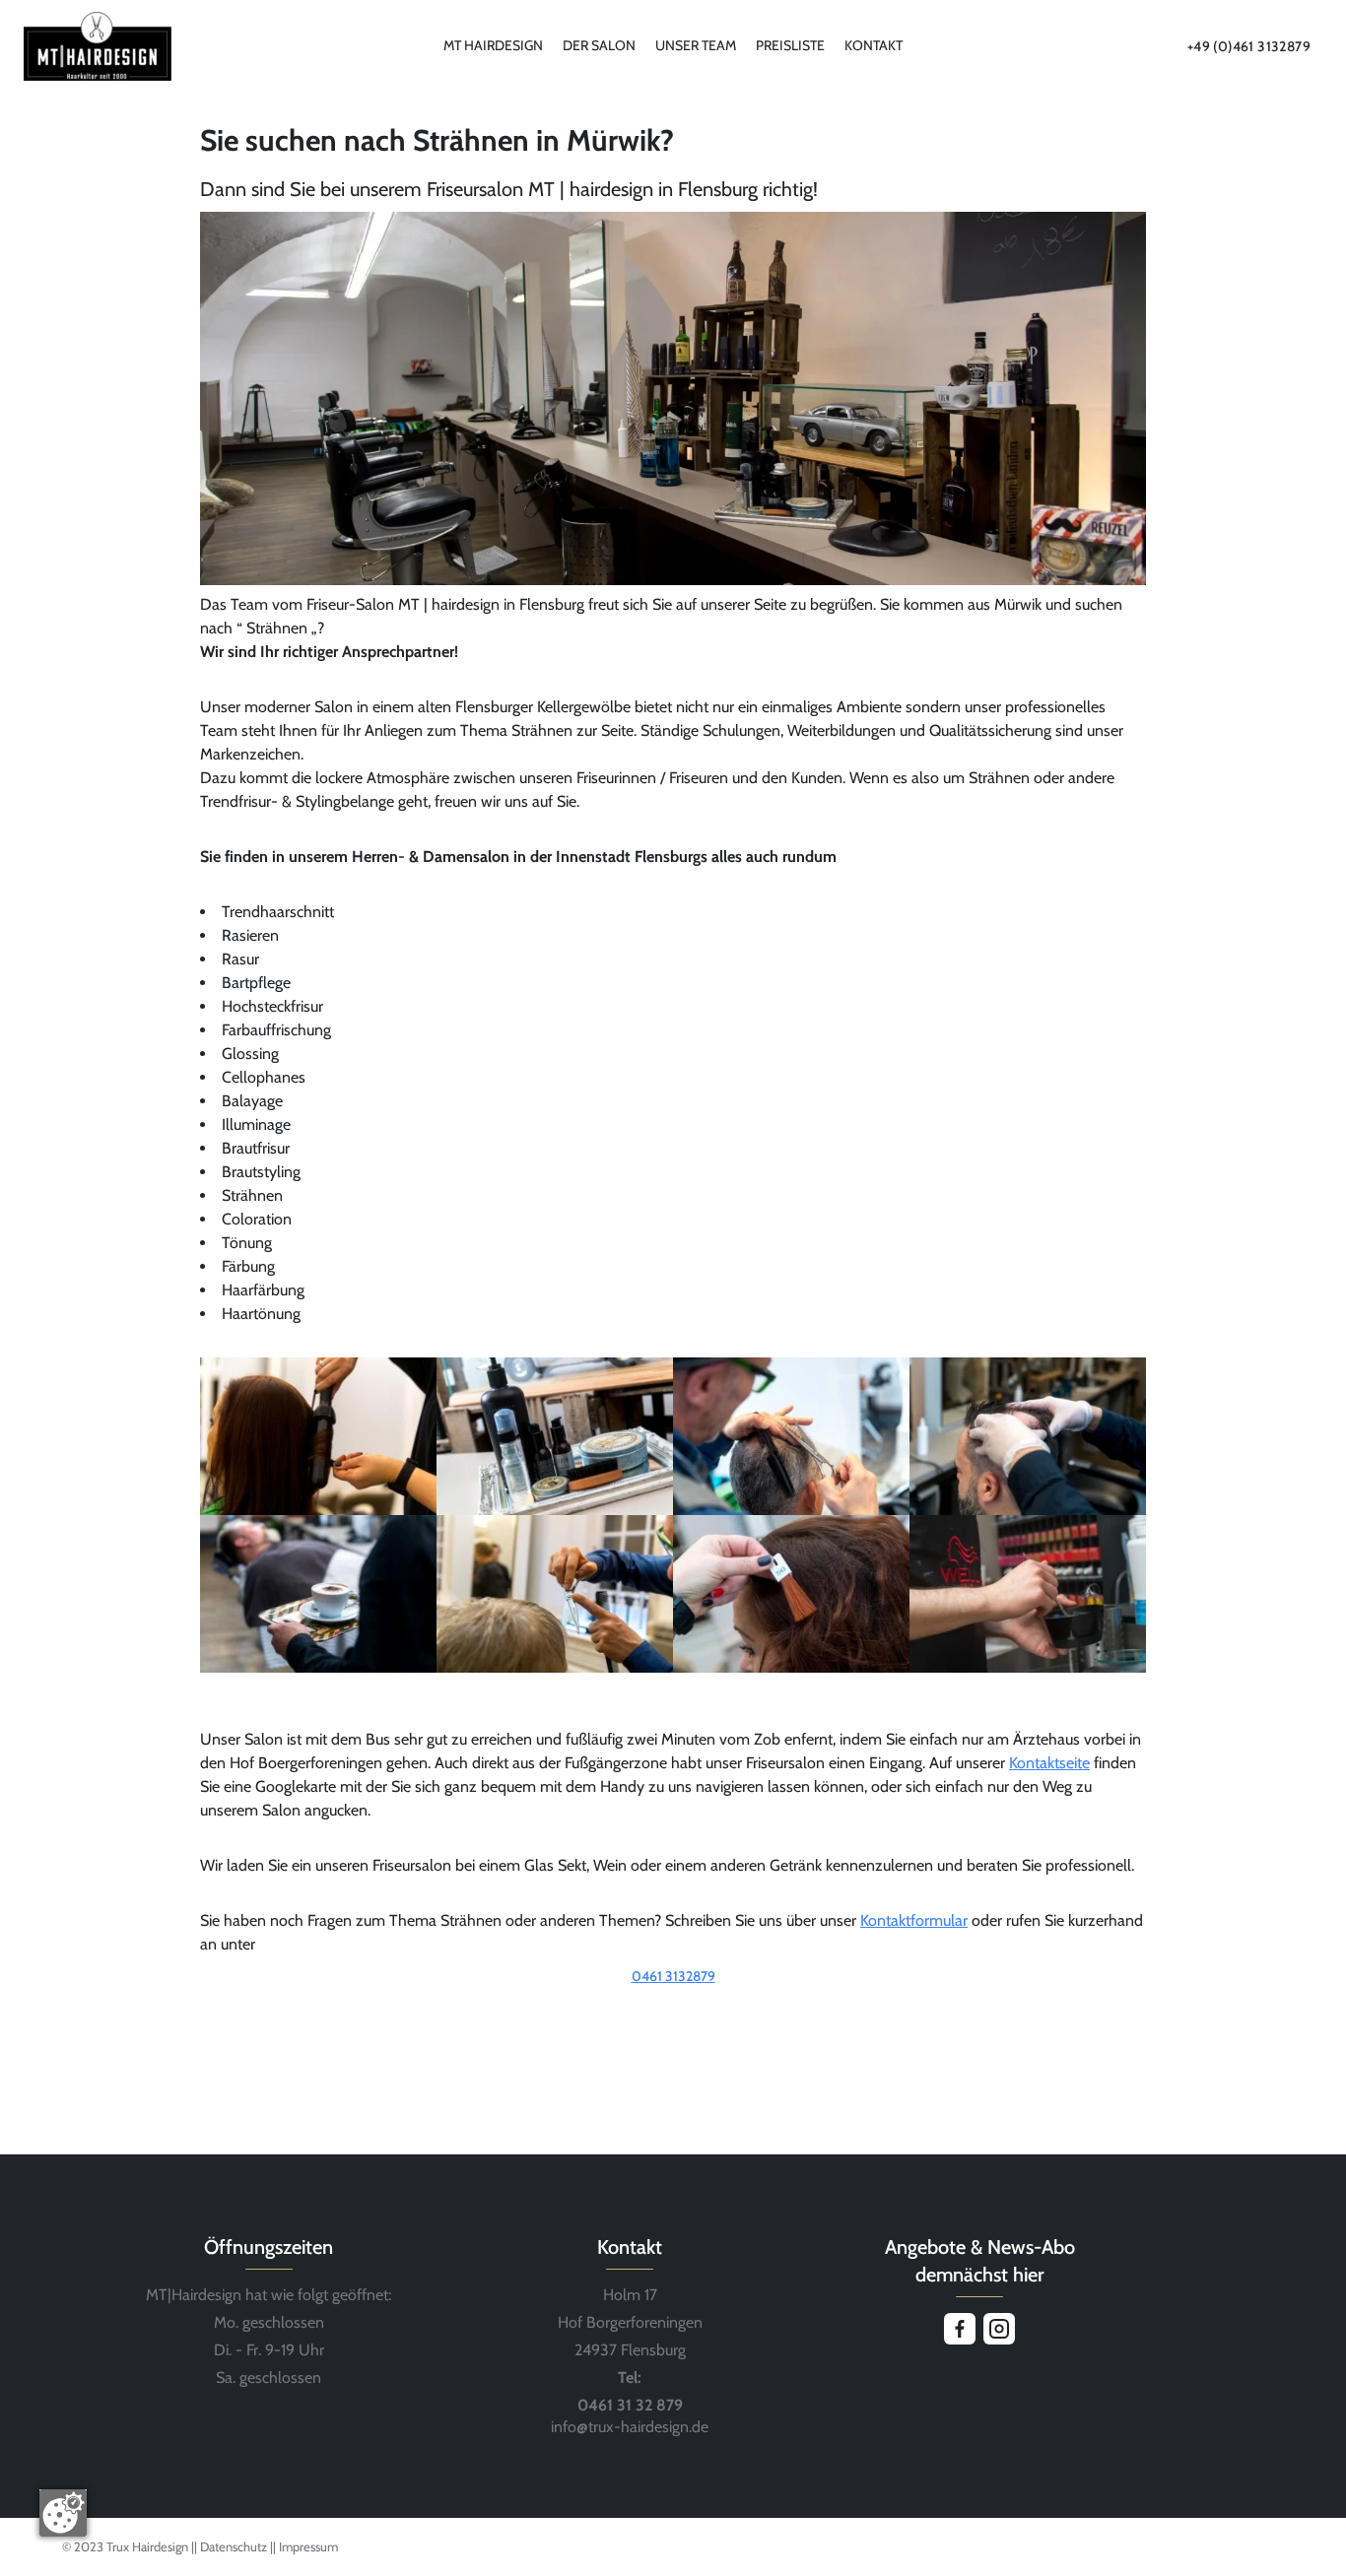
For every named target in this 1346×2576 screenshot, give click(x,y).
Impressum (308, 2546)
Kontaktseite (1049, 1763)
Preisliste (790, 45)
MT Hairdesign (493, 45)
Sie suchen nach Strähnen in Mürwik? (437, 140)
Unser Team (696, 45)
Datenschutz (235, 2546)
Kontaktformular (914, 1920)
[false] (673, 2004)
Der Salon (599, 45)
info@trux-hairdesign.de (630, 2427)
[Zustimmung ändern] (63, 2513)
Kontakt (874, 45)
